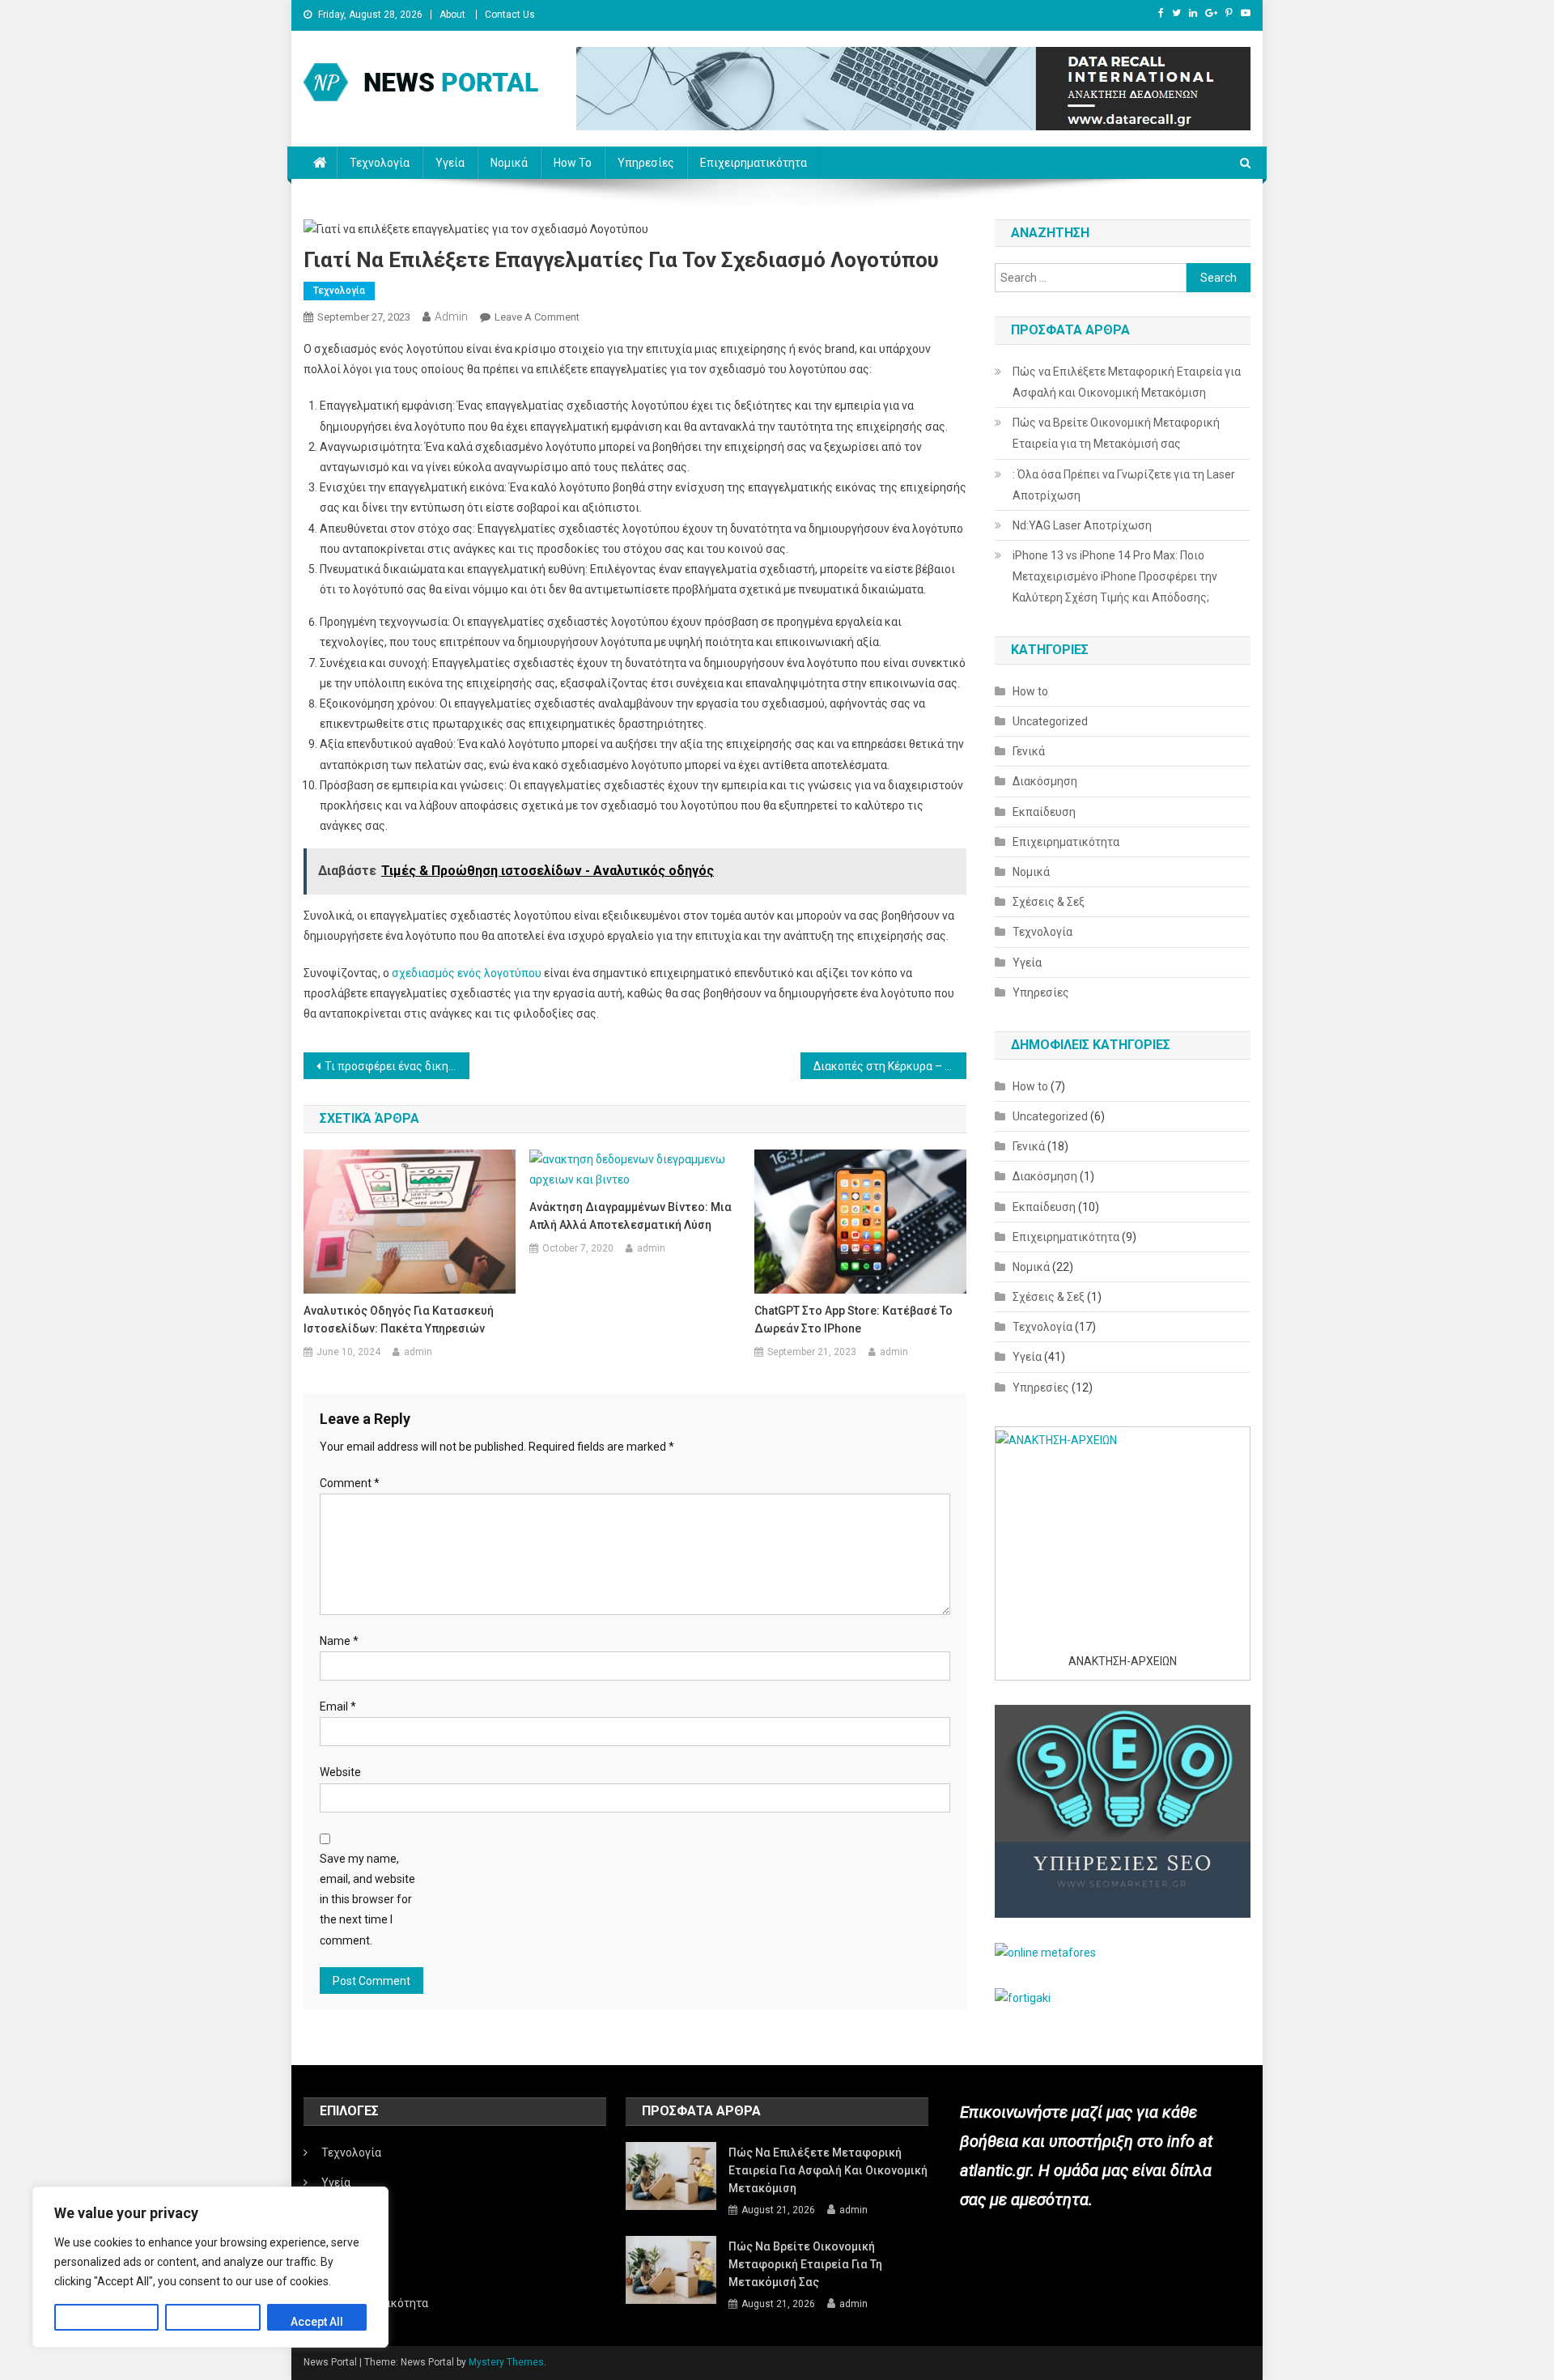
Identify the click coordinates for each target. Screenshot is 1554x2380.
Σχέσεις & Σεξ (1049, 902)
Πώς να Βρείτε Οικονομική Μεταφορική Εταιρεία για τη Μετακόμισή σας (1116, 433)
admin (451, 317)
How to (573, 163)
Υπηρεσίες (646, 163)
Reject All (212, 2322)
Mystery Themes (506, 2362)
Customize (106, 2322)
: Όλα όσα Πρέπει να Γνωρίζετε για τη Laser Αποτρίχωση (1124, 485)
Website (340, 1772)
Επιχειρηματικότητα (754, 163)
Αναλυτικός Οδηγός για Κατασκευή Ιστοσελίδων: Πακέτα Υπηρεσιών (399, 1320)
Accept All (317, 2322)
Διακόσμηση (1045, 781)
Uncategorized (1050, 721)
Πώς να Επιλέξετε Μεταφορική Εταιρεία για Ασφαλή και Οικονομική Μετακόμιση (1127, 382)
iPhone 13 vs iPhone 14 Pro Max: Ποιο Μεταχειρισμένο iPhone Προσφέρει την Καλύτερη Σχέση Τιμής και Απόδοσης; (1115, 576)
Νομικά (509, 163)
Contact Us (510, 15)
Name (339, 1641)
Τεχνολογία (380, 163)
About (452, 15)
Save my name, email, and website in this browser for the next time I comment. (367, 1900)
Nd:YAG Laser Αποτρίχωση (1082, 525)
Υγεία (450, 163)
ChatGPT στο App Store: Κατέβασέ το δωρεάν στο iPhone (853, 1320)
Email (338, 1706)
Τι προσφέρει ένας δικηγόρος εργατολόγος (397, 1066)
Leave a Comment (537, 317)
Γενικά (1029, 751)
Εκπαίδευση (1044, 812)
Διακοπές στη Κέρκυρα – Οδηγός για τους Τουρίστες (890, 1066)
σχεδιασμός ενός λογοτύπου (467, 973)
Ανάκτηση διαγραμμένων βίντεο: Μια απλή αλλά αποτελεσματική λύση (631, 1216)
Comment (350, 1483)
